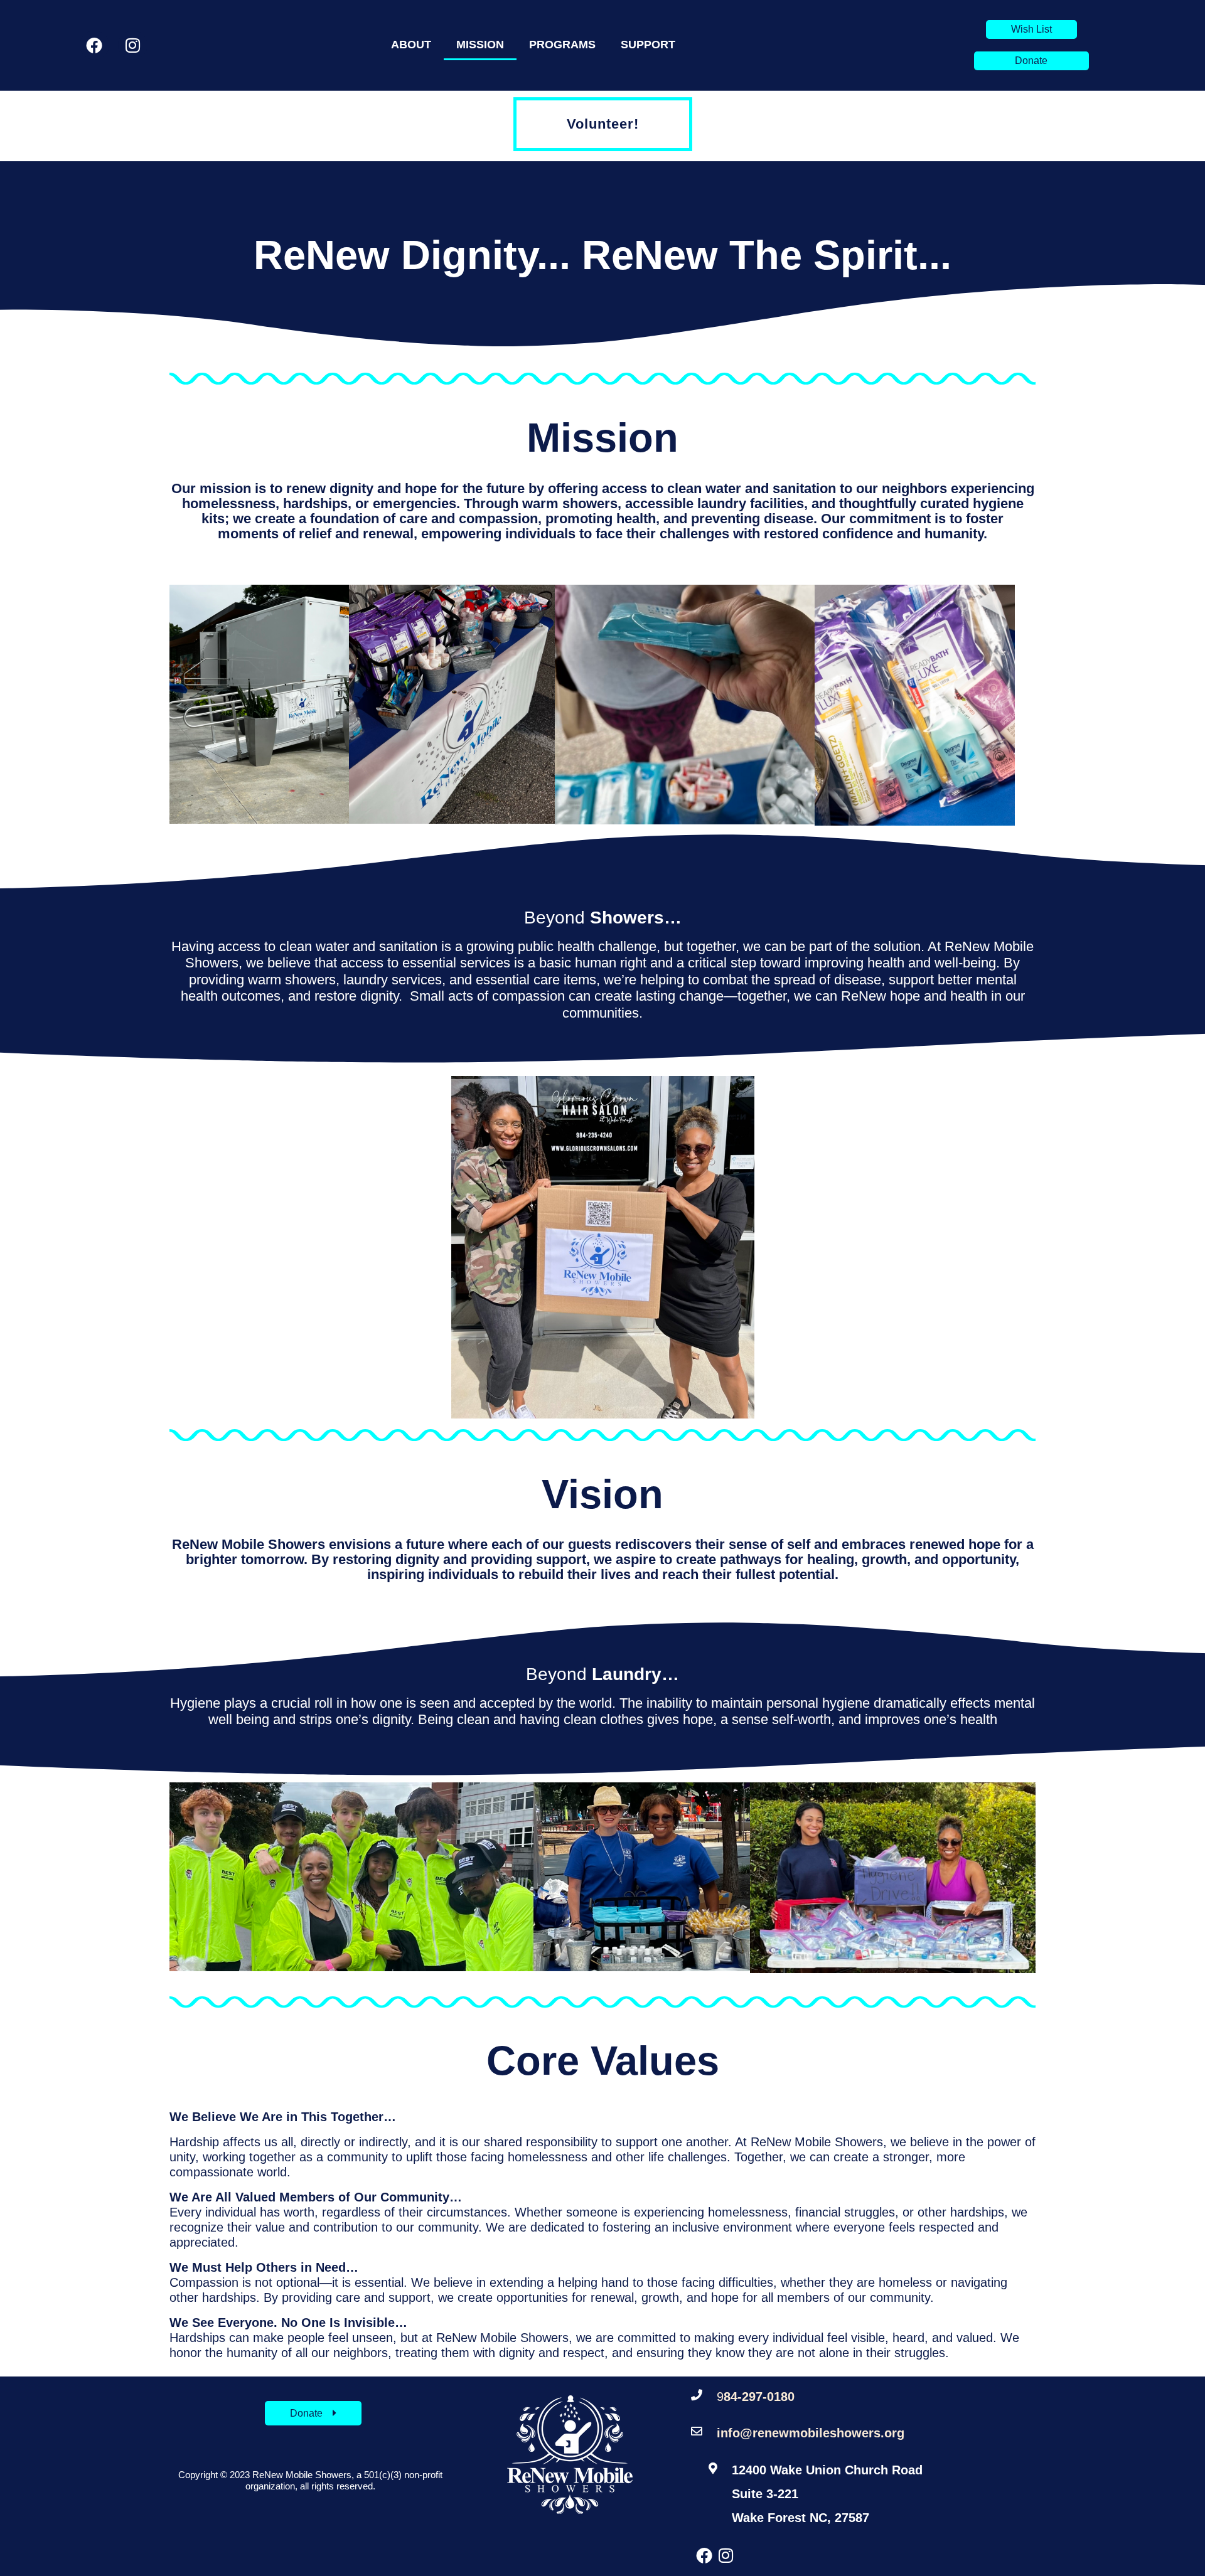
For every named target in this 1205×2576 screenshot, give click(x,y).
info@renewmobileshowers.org (811, 2433)
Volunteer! (603, 124)
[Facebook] (94, 45)
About (411, 45)
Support (648, 45)
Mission (480, 45)
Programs (562, 45)
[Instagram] (133, 45)
